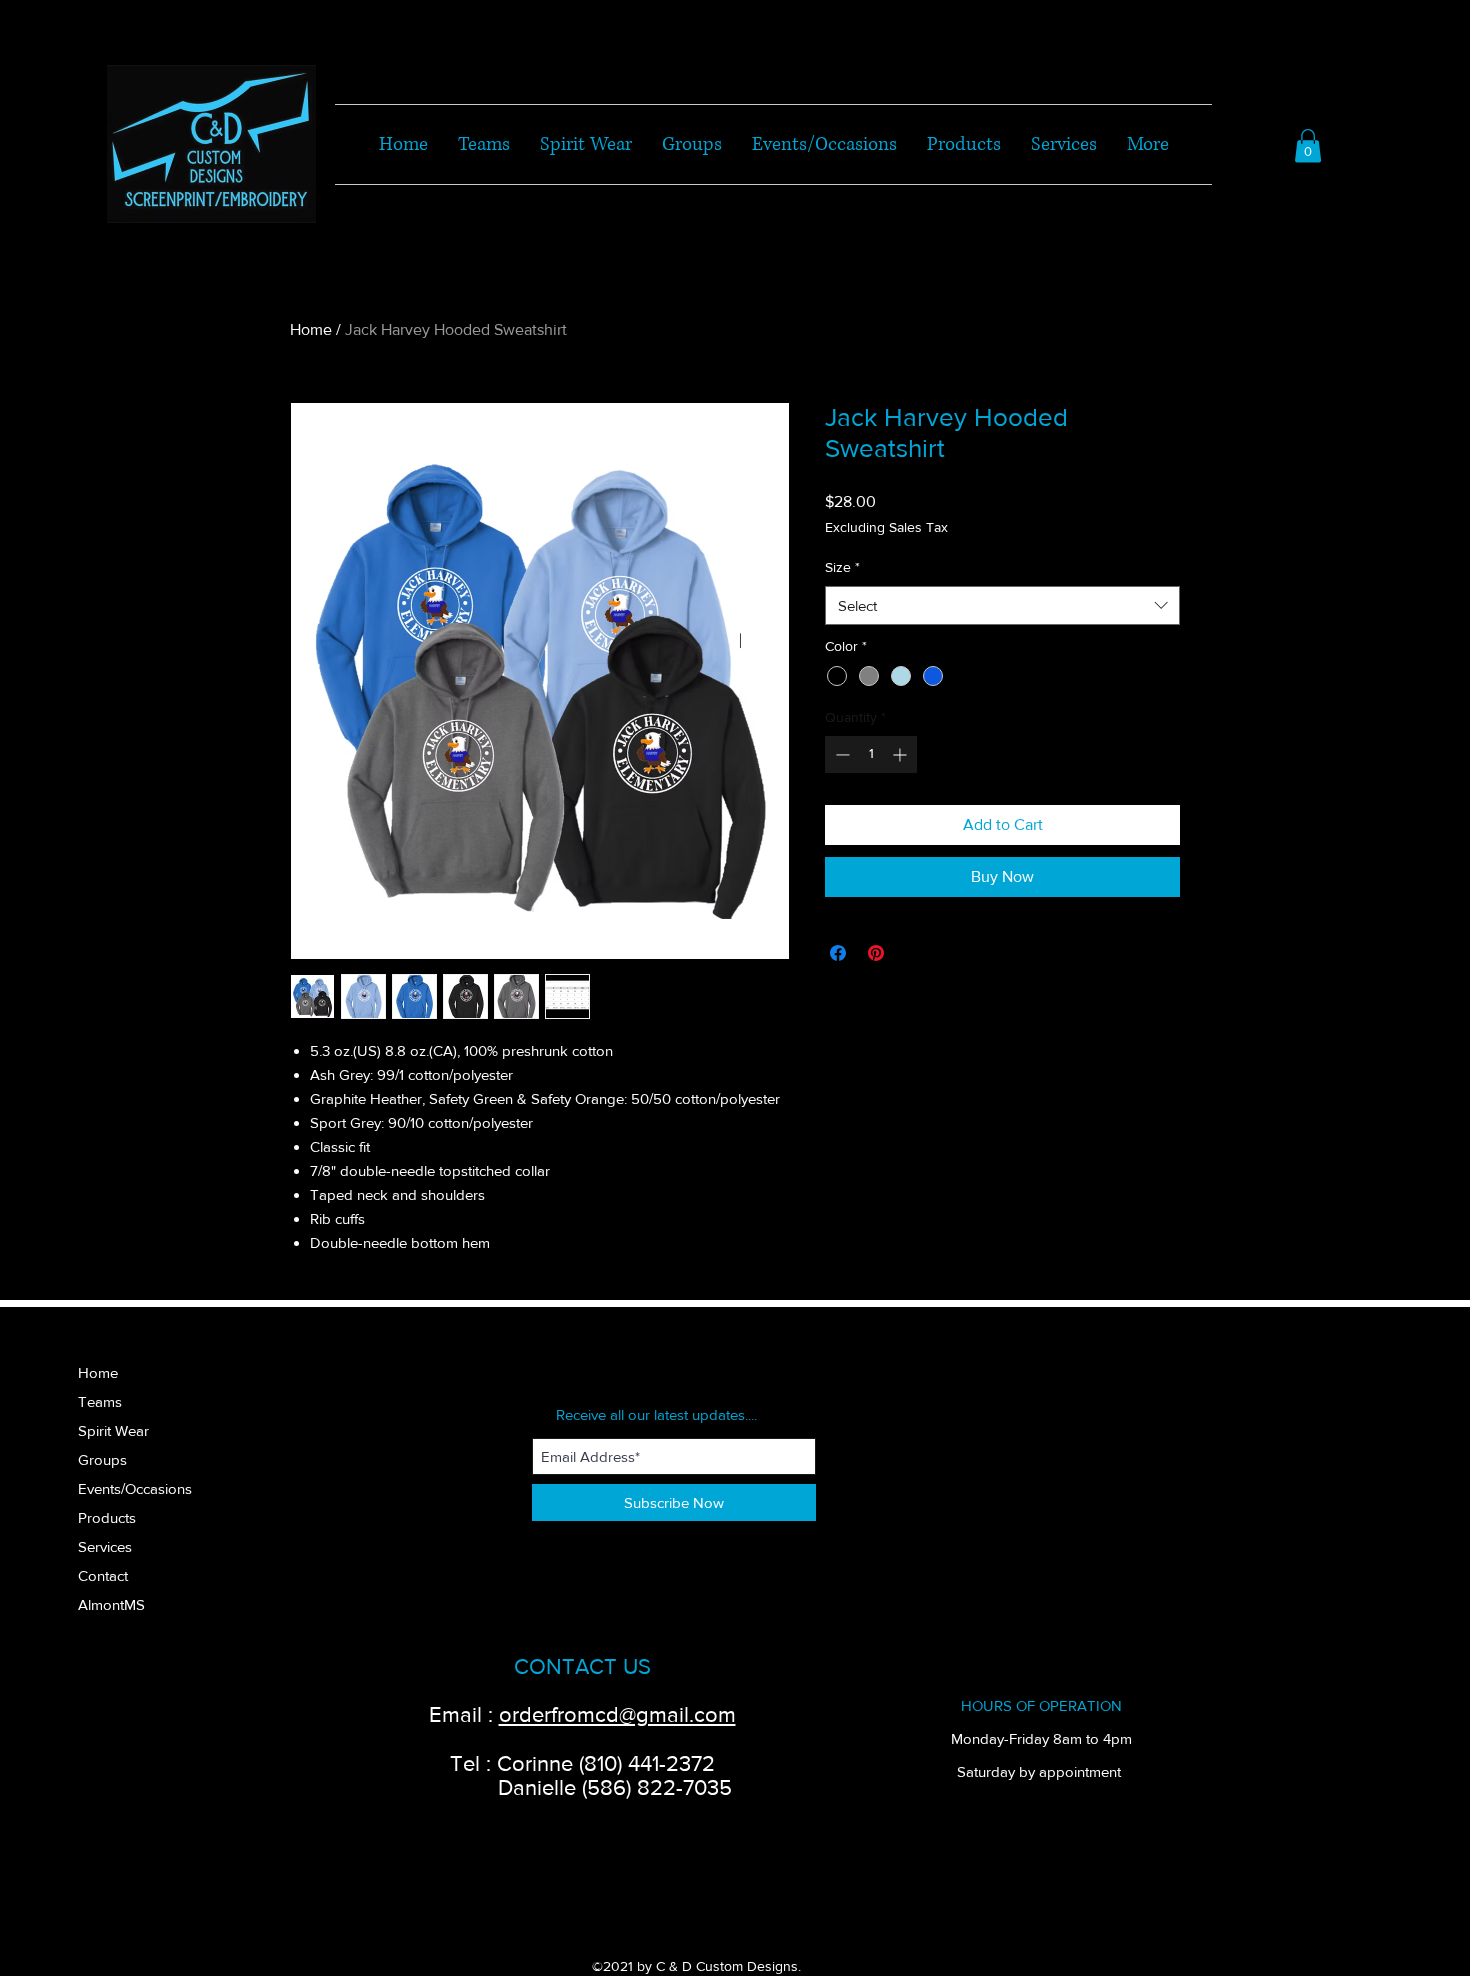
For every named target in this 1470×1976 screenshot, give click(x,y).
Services (105, 1546)
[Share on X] (914, 953)
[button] (1308, 145)
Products (107, 1517)
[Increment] (901, 754)
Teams (100, 1401)
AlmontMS (111, 1604)
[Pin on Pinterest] (876, 953)
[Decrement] (840, 754)
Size (842, 567)
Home (311, 329)
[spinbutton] (871, 754)
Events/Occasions (135, 1488)
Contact (103, 1575)
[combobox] (1002, 605)
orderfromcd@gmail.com (617, 1714)
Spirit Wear (113, 1430)
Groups (102, 1459)
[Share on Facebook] (838, 953)
